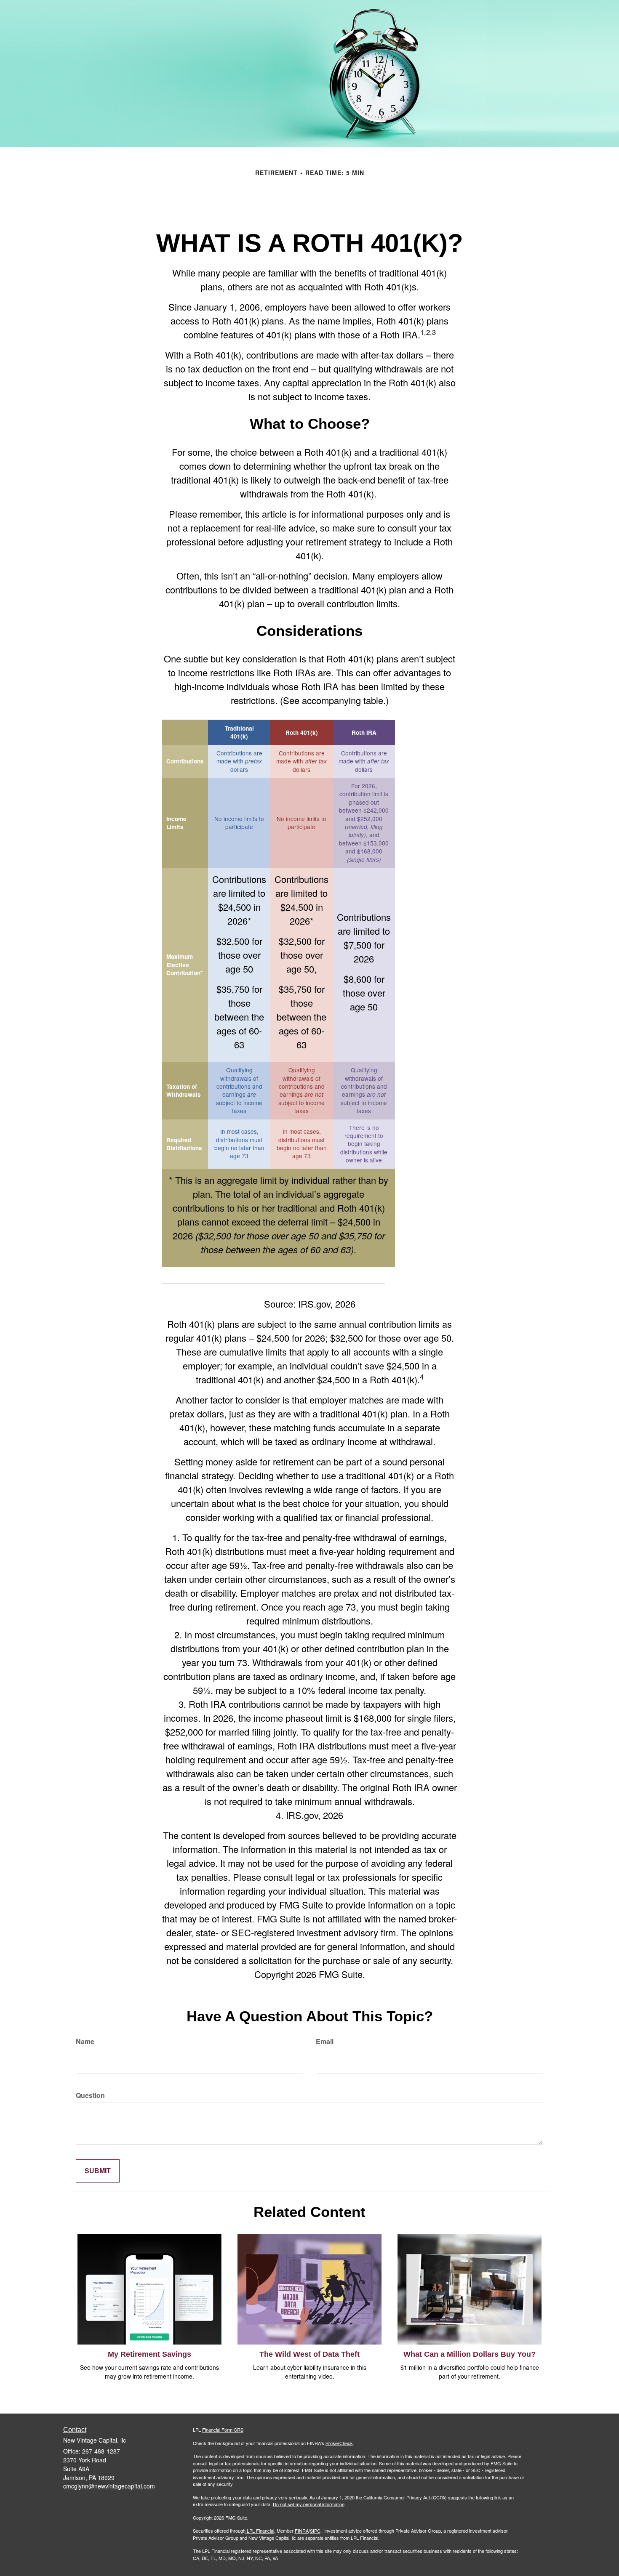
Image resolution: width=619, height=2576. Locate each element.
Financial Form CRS (223, 2430)
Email (325, 2042)
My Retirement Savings (149, 2354)
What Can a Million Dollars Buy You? (470, 2354)
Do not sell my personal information (309, 2504)
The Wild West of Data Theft (309, 2354)
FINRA (302, 2531)
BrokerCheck (339, 2443)
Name (85, 2042)
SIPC (315, 2531)
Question (90, 2095)
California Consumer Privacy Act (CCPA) (405, 2497)
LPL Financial (260, 2531)
